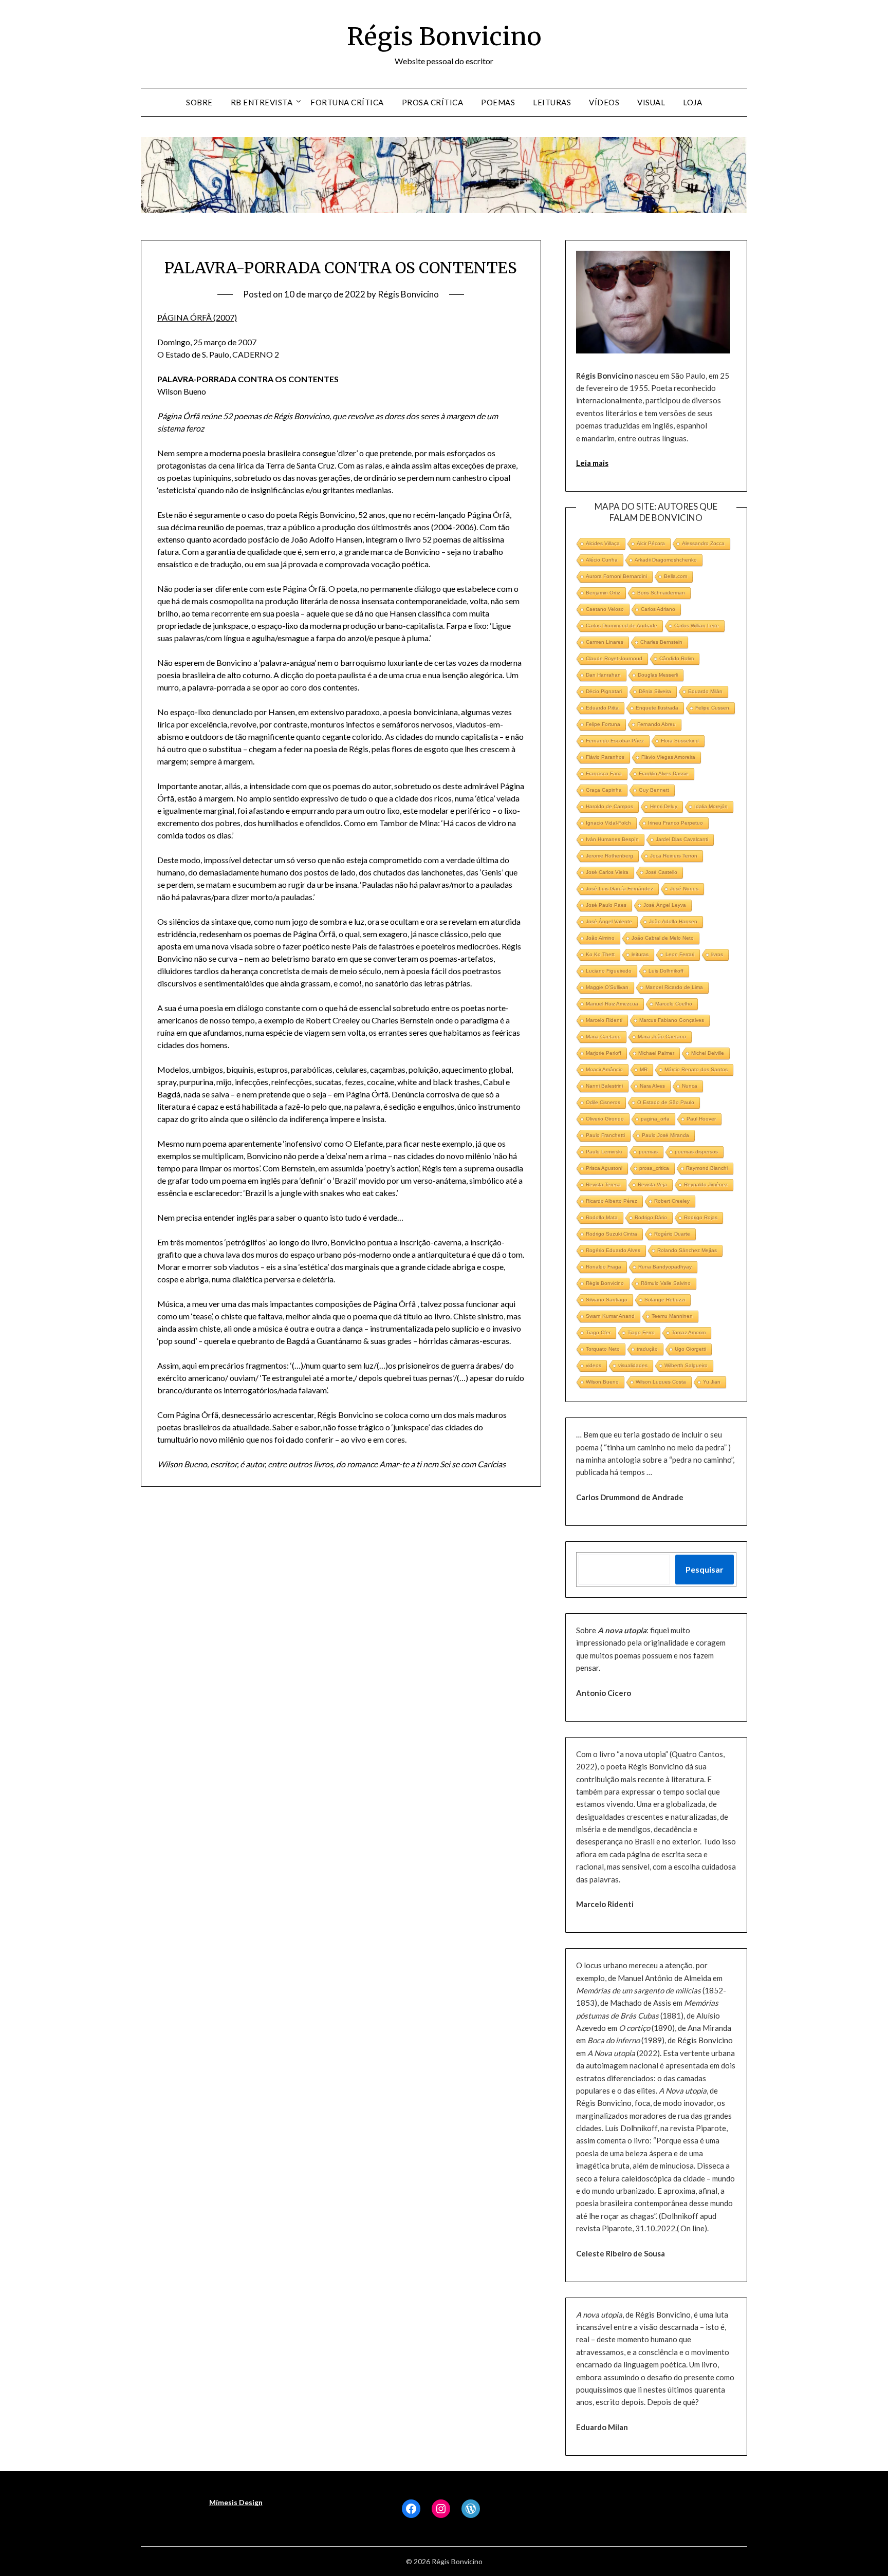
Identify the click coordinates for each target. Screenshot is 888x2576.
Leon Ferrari (680, 954)
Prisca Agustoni (604, 1168)
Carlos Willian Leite (697, 626)
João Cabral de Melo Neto (663, 938)
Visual (651, 102)
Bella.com (676, 576)
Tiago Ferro (641, 1332)
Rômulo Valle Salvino (666, 1283)
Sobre (199, 102)
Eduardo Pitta (602, 708)
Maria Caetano (603, 1037)
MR (644, 1069)
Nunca (690, 1086)
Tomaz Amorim (689, 1332)
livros (717, 954)
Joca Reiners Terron (674, 856)
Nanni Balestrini (604, 1086)
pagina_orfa (655, 1119)
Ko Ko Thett (600, 954)
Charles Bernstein (661, 642)
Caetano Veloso (605, 609)
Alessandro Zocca (703, 543)
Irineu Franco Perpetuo (676, 823)
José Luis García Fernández (619, 889)
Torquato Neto (603, 1349)
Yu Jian (712, 1382)
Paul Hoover (701, 1119)
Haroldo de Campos (609, 806)
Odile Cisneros (603, 1102)
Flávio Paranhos (605, 757)
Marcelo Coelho (674, 1004)
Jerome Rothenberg (609, 856)
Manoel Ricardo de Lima (674, 987)
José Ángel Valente (609, 921)
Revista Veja (652, 1184)
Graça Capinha (604, 790)
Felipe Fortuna (603, 724)
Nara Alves (652, 1086)
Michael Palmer (656, 1053)
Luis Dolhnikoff (666, 971)
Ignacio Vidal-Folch (608, 823)
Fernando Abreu (656, 724)
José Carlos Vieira (607, 872)
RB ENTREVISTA (262, 102)
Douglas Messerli (658, 675)
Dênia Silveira (655, 691)
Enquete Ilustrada (657, 708)
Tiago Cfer (598, 1332)
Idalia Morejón (711, 806)
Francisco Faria (604, 773)
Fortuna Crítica (347, 102)
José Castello (661, 872)
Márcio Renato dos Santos (696, 1069)
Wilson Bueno (602, 1382)
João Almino (600, 938)
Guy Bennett (654, 790)
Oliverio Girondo (605, 1119)
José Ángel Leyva (665, 905)
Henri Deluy (664, 806)
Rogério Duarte (672, 1234)
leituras (640, 954)
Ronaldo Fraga (604, 1267)
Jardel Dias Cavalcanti (682, 839)
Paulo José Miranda (665, 1135)
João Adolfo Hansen (673, 921)
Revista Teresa (603, 1184)
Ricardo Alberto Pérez (612, 1201)
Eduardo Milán (705, 691)
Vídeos (604, 102)
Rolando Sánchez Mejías (687, 1250)
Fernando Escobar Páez (615, 741)
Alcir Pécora (651, 543)
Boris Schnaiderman (661, 593)
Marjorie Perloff (604, 1053)
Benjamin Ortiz (603, 593)
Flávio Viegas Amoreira (668, 757)
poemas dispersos (696, 1152)
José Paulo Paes (606, 905)
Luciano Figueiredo (609, 971)
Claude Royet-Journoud (614, 658)
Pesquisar (705, 1569)
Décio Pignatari (604, 691)
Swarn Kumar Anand (610, 1316)
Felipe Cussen (712, 708)
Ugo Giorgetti (690, 1349)
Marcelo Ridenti (604, 1020)
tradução (647, 1349)
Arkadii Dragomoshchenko (666, 560)
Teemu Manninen (672, 1316)
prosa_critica (654, 1168)
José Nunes (684, 889)
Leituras (552, 102)
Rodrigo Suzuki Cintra (612, 1234)
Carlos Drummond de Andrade (622, 626)
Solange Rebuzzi (665, 1300)
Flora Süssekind (680, 741)
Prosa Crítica (433, 102)
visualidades (633, 1365)
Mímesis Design (236, 2502)
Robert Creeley (672, 1201)
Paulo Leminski (604, 1152)
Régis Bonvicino (444, 36)
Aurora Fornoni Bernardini (616, 576)
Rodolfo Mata (602, 1217)
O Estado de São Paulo (666, 1102)
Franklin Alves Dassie (664, 773)
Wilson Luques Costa (661, 1382)
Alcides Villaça (603, 543)
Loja (692, 102)
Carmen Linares (605, 642)
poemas (648, 1152)
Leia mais (592, 463)
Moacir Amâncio (604, 1069)
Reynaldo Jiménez (706, 1184)
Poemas (498, 102)
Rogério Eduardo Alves (613, 1250)
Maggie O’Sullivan (607, 987)
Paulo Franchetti (605, 1135)
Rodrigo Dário (651, 1217)
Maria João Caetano (662, 1037)
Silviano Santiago (607, 1300)
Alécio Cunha (602, 560)
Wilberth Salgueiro (686, 1365)
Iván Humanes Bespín (612, 839)
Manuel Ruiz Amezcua (612, 1004)
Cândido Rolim (677, 658)
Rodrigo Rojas (701, 1217)
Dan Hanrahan (603, 675)
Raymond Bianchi (707, 1168)
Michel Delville (708, 1053)
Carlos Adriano (658, 609)
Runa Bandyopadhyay (665, 1267)
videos (594, 1365)
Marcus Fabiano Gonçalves (672, 1020)
